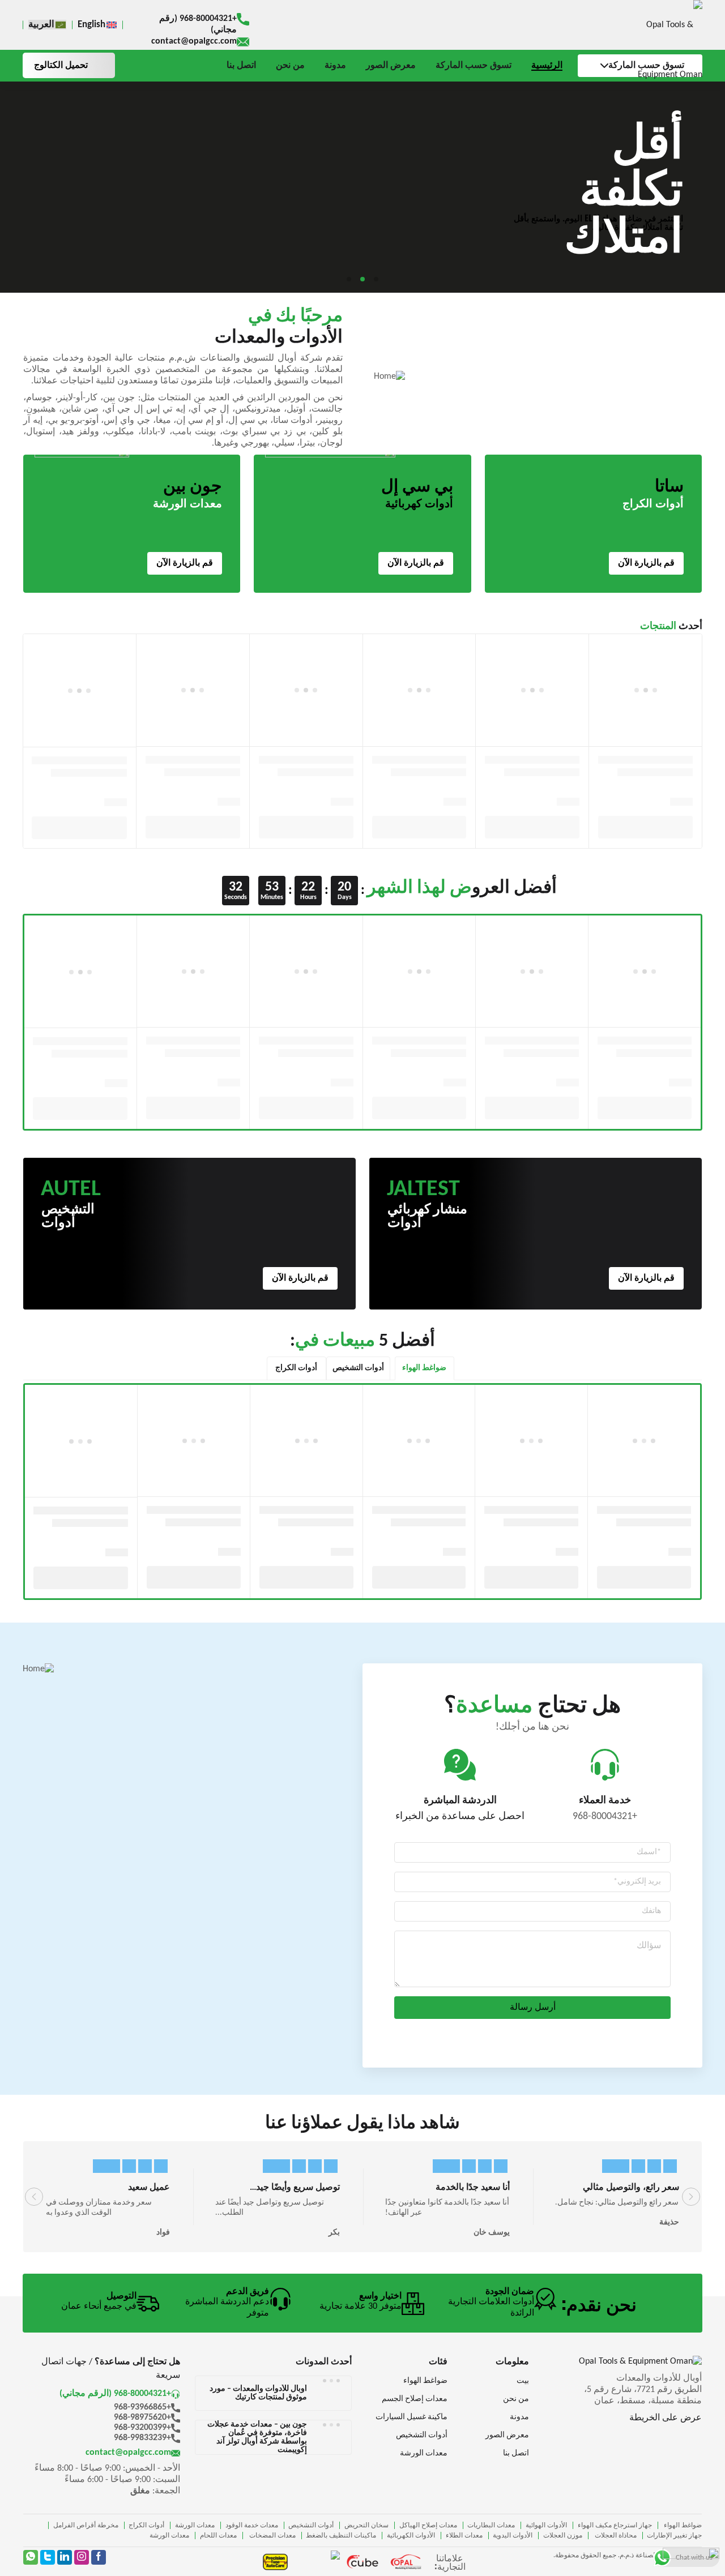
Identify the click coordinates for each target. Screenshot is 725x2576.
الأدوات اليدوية (513, 2536)
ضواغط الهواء (682, 2526)
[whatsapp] (31, 2557)
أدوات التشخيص (311, 2526)
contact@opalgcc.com (194, 41)
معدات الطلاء (464, 2536)
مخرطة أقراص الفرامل (86, 2526)
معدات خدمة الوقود (252, 2526)
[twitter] (48, 2557)
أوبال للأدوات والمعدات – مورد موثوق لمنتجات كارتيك (258, 2393)
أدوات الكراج (146, 2526)
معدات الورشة (195, 2526)
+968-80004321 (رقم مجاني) (198, 24)
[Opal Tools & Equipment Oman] (655, 50)
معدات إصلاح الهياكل (428, 2526)
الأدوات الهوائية (546, 2526)
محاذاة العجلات (615, 2536)
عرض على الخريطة (666, 2418)
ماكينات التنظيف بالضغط (341, 2536)
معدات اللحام (218, 2536)
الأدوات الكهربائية (411, 2536)
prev (34, 2197)
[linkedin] (65, 2557)
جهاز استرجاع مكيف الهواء (615, 2526)
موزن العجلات (563, 2536)
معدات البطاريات (491, 2526)
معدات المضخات (272, 2536)
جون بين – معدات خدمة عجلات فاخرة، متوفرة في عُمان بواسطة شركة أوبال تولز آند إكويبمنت (257, 2437)
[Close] (707, 2556)
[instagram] (82, 2557)
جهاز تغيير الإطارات (674, 2536)
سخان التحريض (366, 2526)
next (691, 2197)
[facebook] (99, 2557)
